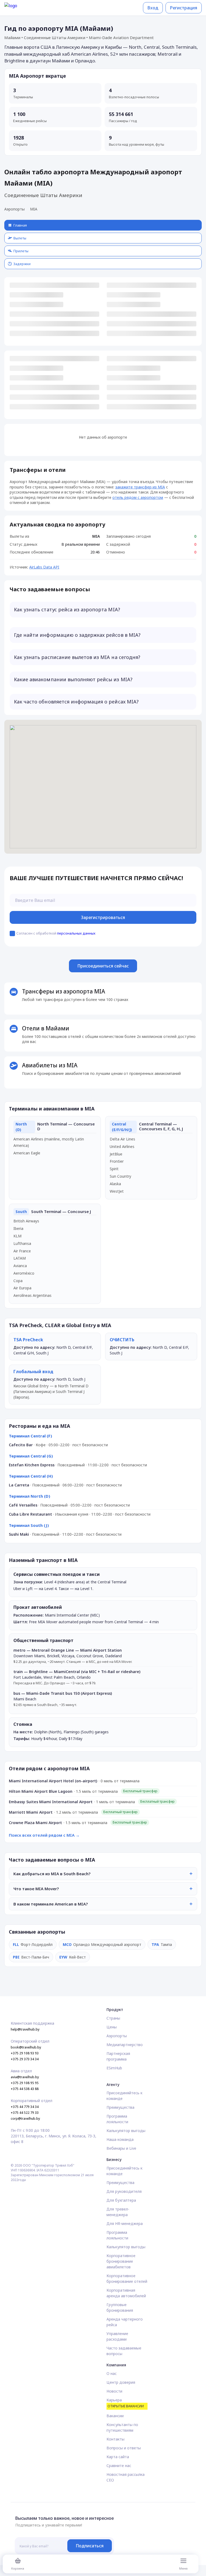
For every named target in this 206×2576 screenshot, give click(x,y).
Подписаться (90, 2546)
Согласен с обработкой (56, 933)
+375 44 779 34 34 (25, 2107)
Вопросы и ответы (124, 2448)
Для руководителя (124, 2191)
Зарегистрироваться (103, 917)
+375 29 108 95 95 (25, 2083)
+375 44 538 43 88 (25, 2089)
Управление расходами (117, 2336)
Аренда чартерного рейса (125, 2322)
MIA (34, 209)
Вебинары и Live (121, 2148)
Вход (153, 8)
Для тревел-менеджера (118, 2212)
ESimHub (114, 2068)
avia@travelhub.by (25, 2077)
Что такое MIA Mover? (36, 1889)
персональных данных (76, 933)
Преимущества (120, 2107)
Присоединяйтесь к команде (124, 2096)
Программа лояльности (117, 2119)
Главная (20, 225)
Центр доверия (121, 2382)
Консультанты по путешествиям (122, 2427)
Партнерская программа (118, 2056)
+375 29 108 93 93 (25, 2053)
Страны (113, 2018)
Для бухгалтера (121, 2200)
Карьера (125, 2403)
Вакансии (115, 2416)
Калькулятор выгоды (126, 2131)
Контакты (115, 2439)
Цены (112, 2027)
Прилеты (21, 251)
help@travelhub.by (25, 2029)
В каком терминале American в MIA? (51, 1904)
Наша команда (120, 2139)
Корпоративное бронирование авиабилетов (121, 2261)
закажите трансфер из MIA (140, 487)
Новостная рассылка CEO (126, 2477)
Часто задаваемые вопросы (124, 2351)
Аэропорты (14, 209)
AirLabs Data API (44, 567)
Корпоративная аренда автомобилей (126, 2293)
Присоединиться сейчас (103, 966)
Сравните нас (119, 2466)
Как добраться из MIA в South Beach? (52, 1874)
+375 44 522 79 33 (25, 2113)
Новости (114, 2391)
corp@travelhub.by (25, 2119)
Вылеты (20, 238)
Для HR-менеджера (125, 2223)
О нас (112, 2373)
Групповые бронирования (120, 2307)
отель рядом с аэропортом (138, 497)
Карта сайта (118, 2457)
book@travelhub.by (26, 2047)
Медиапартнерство (125, 2045)
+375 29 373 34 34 (25, 2059)
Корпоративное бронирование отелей (127, 2279)
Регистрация (184, 8)
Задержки (22, 264)
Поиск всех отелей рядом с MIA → (44, 1835)
